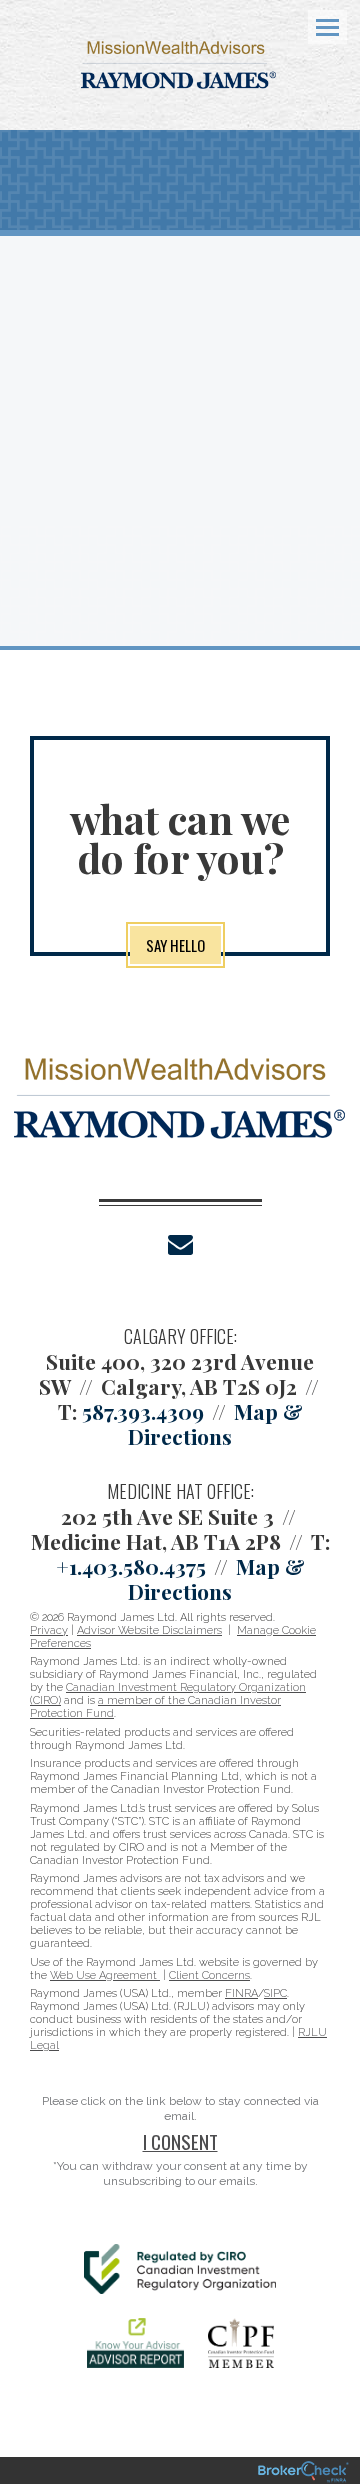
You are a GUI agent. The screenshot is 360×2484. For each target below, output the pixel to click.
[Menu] (316, 26)
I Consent (180, 2141)
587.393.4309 (143, 1411)
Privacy (49, 1630)
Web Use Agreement (105, 1975)
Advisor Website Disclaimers (149, 1630)
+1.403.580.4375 (131, 1566)
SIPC (275, 1993)
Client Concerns (209, 1975)
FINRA (241, 1993)
